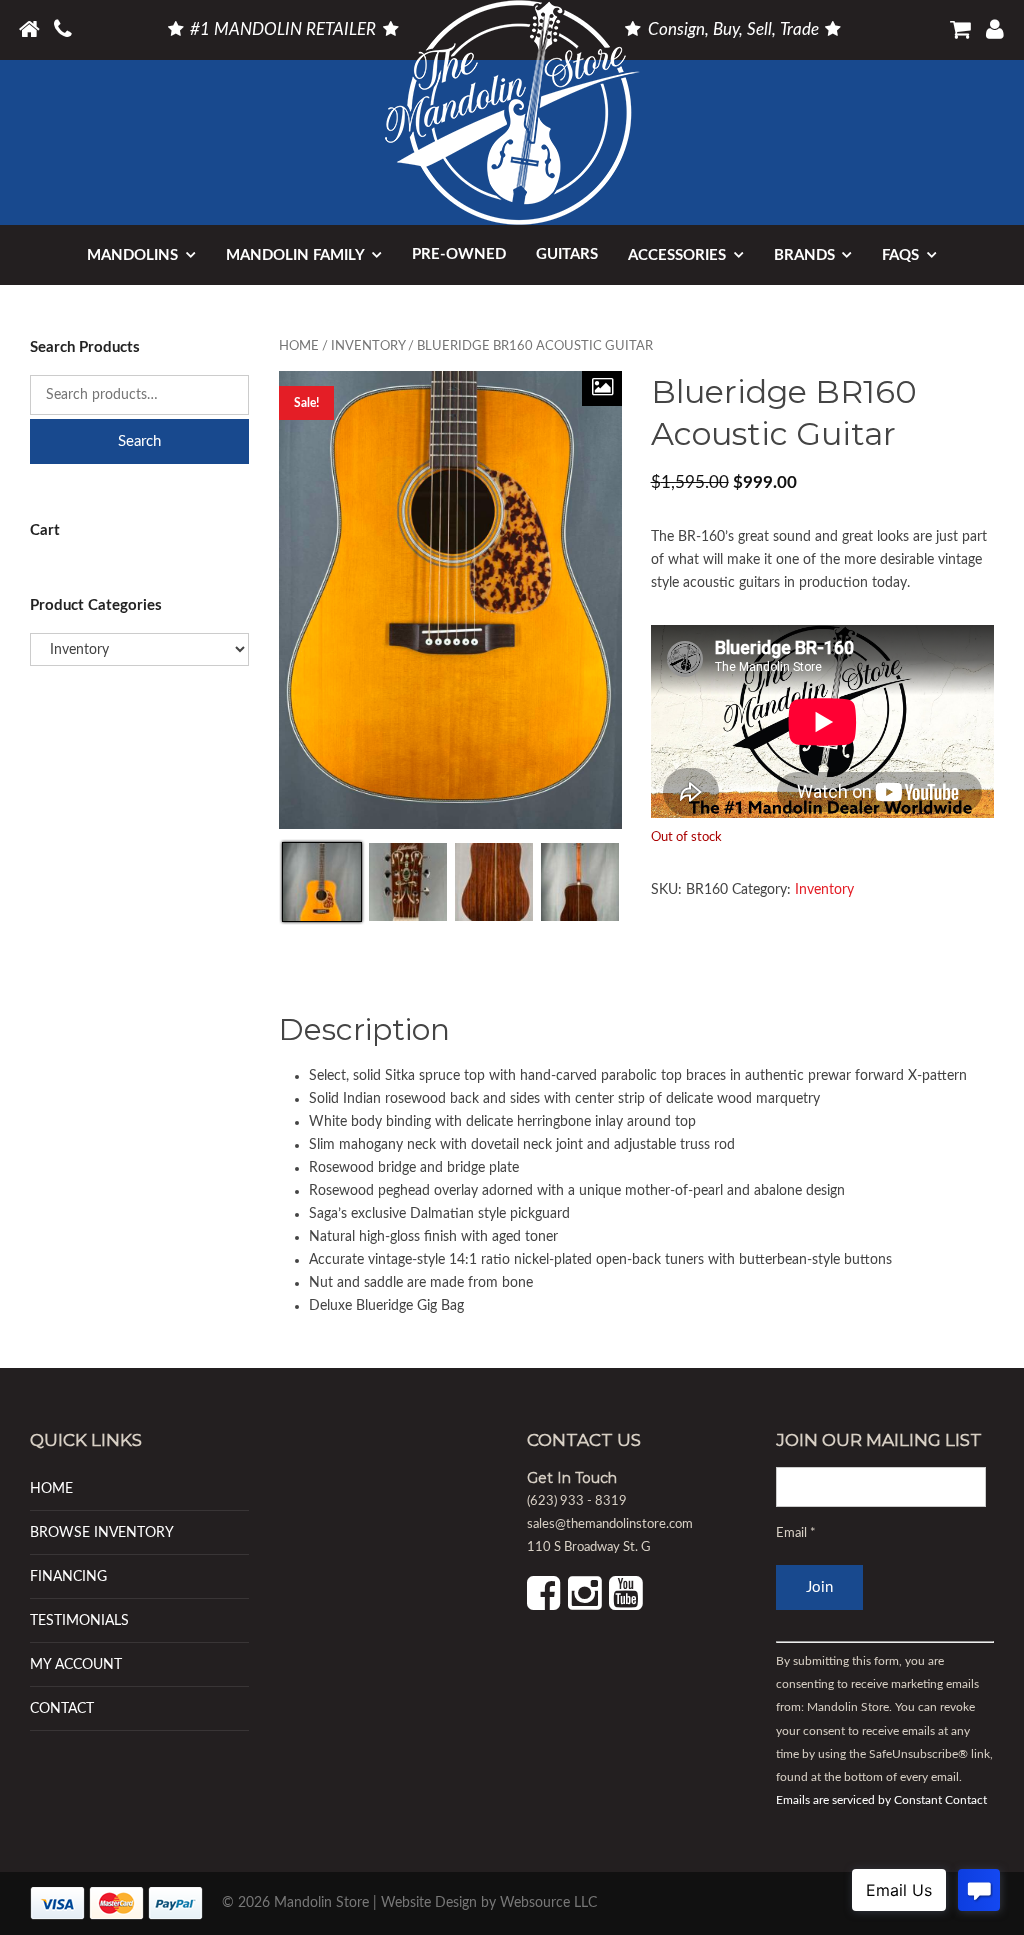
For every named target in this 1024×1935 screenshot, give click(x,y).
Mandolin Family (295, 255)
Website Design (429, 1903)
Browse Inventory (102, 1532)
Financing (68, 1576)
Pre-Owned (459, 254)
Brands (804, 255)
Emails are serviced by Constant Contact (881, 1800)
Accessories (677, 255)
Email (796, 1533)
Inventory (368, 346)
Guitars (567, 254)
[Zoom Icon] (602, 388)
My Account (76, 1664)
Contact (62, 1708)
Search (139, 441)
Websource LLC (548, 1903)
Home (299, 346)
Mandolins (132, 255)
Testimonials (79, 1620)
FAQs (900, 255)
